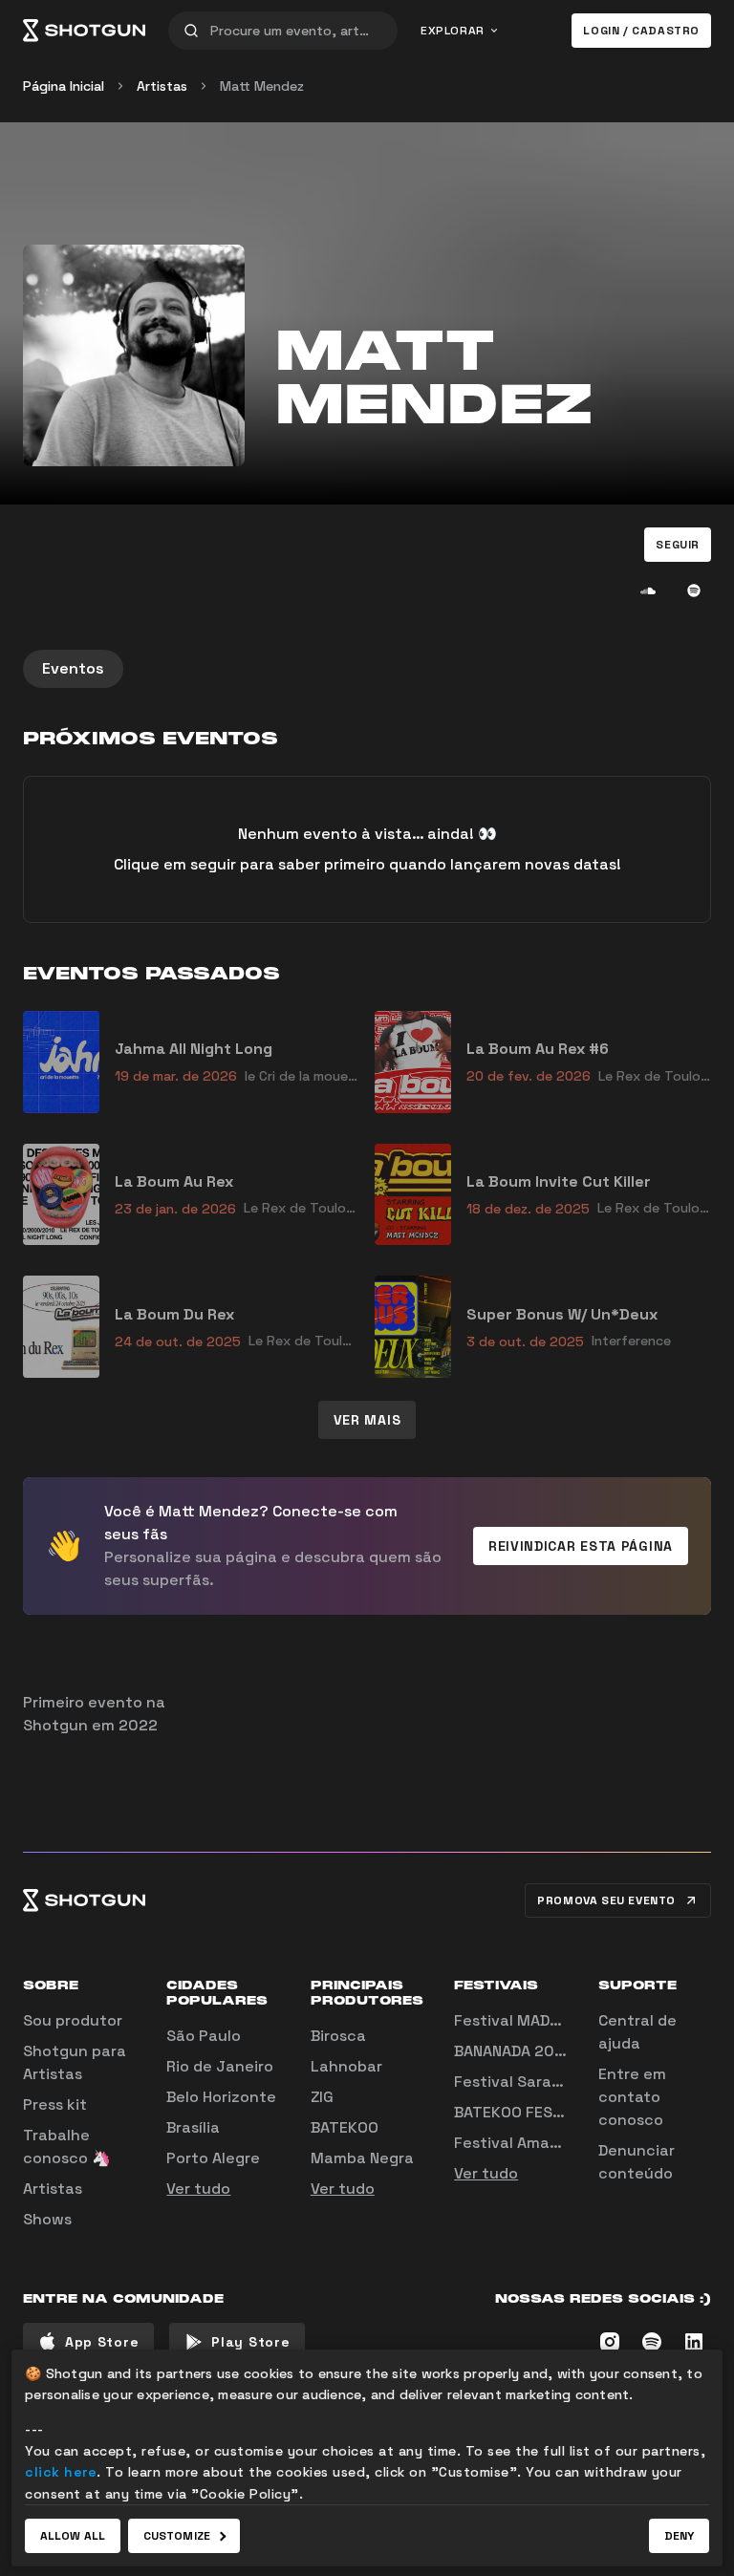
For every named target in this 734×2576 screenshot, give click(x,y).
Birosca (338, 2036)
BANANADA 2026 (514, 2051)
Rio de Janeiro (220, 2066)
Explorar (453, 31)
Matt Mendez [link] (262, 86)
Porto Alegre (213, 2158)
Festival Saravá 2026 (533, 2082)
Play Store (250, 2342)
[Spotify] (694, 590)
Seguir (678, 545)
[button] (678, 545)
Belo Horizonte (221, 2097)
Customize (177, 2536)
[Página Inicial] (84, 31)
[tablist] (367, 669)
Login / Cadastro (641, 31)
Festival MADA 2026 (528, 2020)
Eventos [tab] (73, 668)
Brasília (193, 2127)
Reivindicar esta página (581, 1546)
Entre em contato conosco (632, 2097)
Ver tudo (198, 2189)
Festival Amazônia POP (539, 2143)
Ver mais (367, 1420)
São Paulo (204, 2036)
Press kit (55, 2104)
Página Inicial (64, 86)
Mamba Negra (362, 2158)
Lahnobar (346, 2066)
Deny (679, 2536)
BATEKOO (345, 2127)
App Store (102, 2342)
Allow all (73, 2536)
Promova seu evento (606, 1900)
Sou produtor (73, 2020)
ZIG (322, 2097)
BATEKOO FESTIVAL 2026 (545, 2112)
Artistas (162, 86)
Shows (47, 2219)
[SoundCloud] (648, 590)
